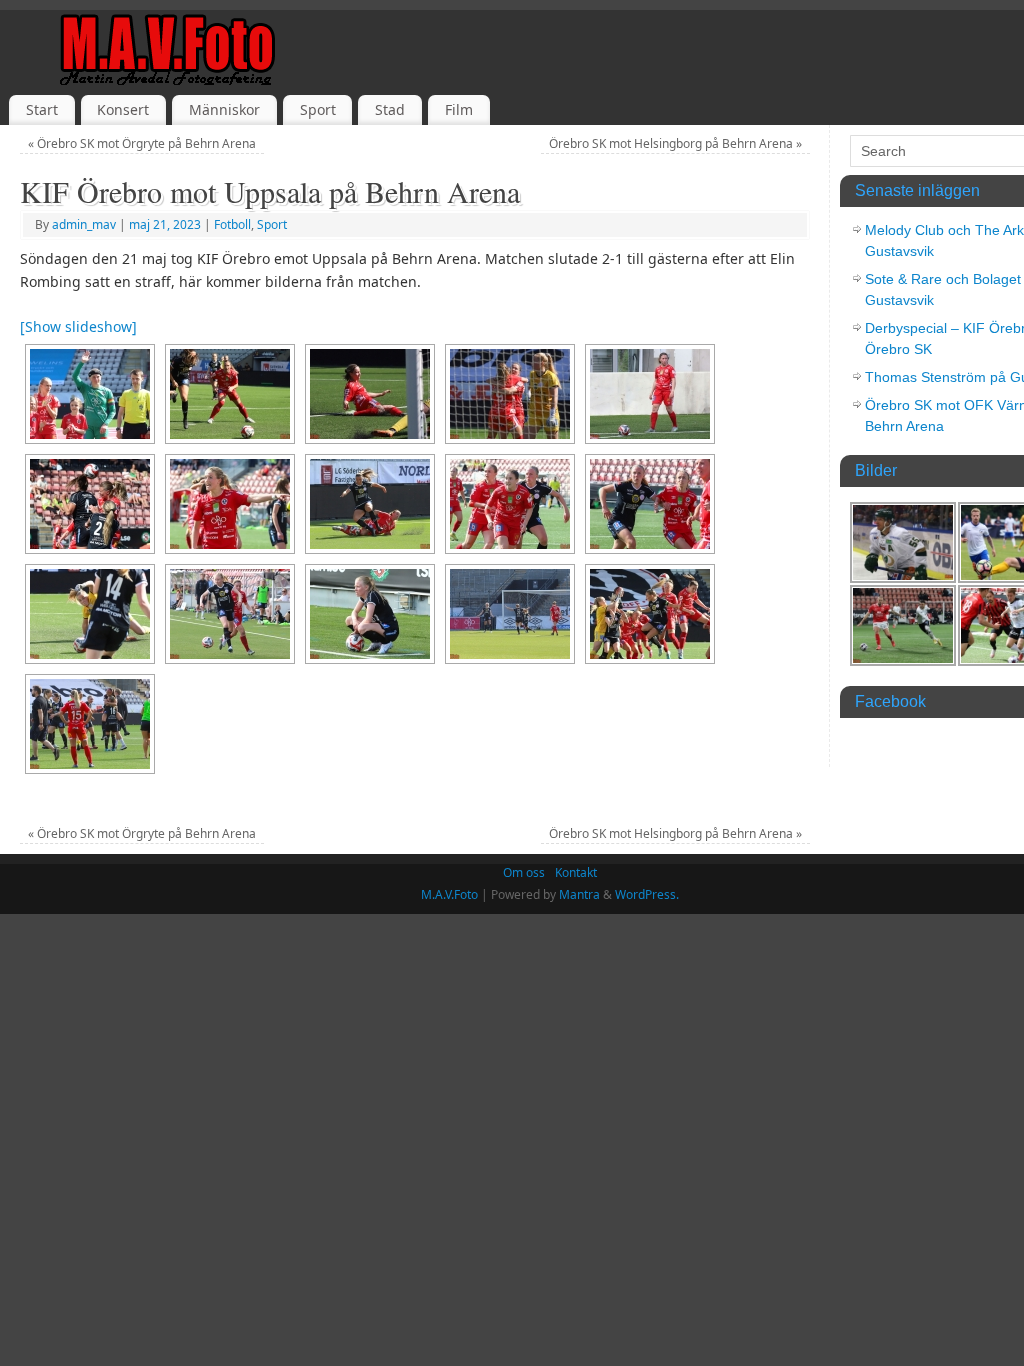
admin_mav (84, 224)
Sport (318, 109)
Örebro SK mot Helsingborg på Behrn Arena (675, 143)
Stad (390, 109)
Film (459, 109)
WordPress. (647, 894)
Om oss (524, 872)
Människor (224, 109)
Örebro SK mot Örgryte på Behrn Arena (142, 143)
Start (42, 109)
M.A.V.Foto (449, 894)
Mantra (579, 894)
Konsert (123, 109)
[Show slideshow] (78, 326)
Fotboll (232, 224)
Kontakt (576, 872)
